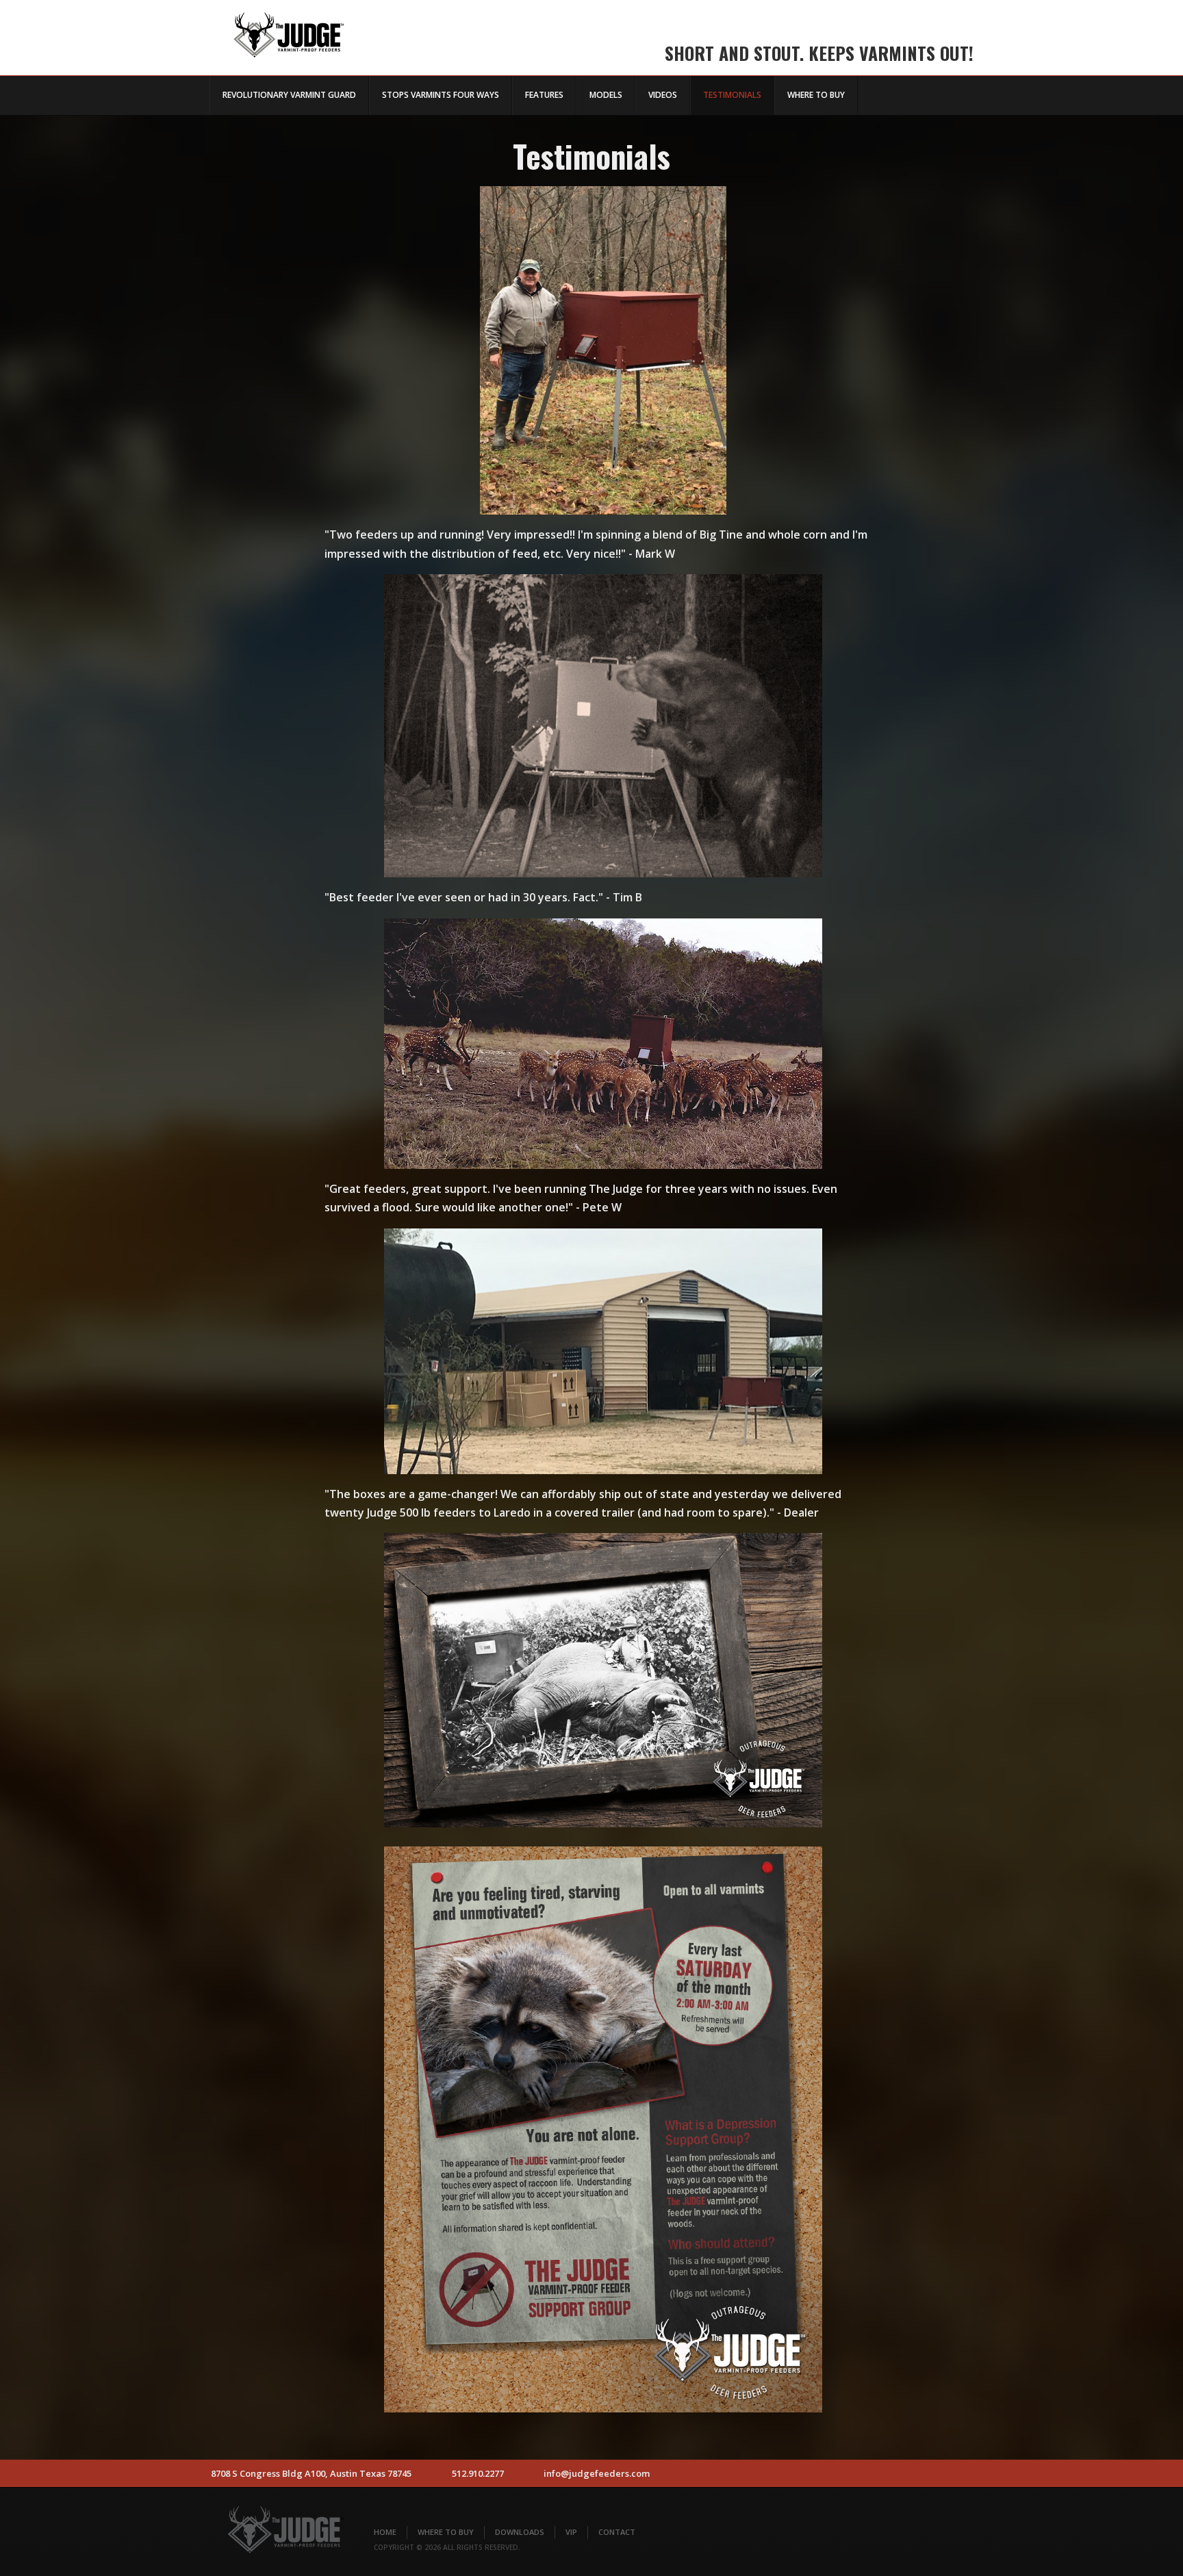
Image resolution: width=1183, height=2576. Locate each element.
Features (544, 95)
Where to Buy (816, 95)
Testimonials (732, 95)
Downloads (520, 2532)
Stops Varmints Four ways (441, 95)
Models (606, 95)
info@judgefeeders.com (597, 2473)
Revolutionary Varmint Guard (289, 95)
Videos (663, 95)
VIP (571, 2532)
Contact (617, 2532)
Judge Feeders (287, 30)
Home (385, 2532)
